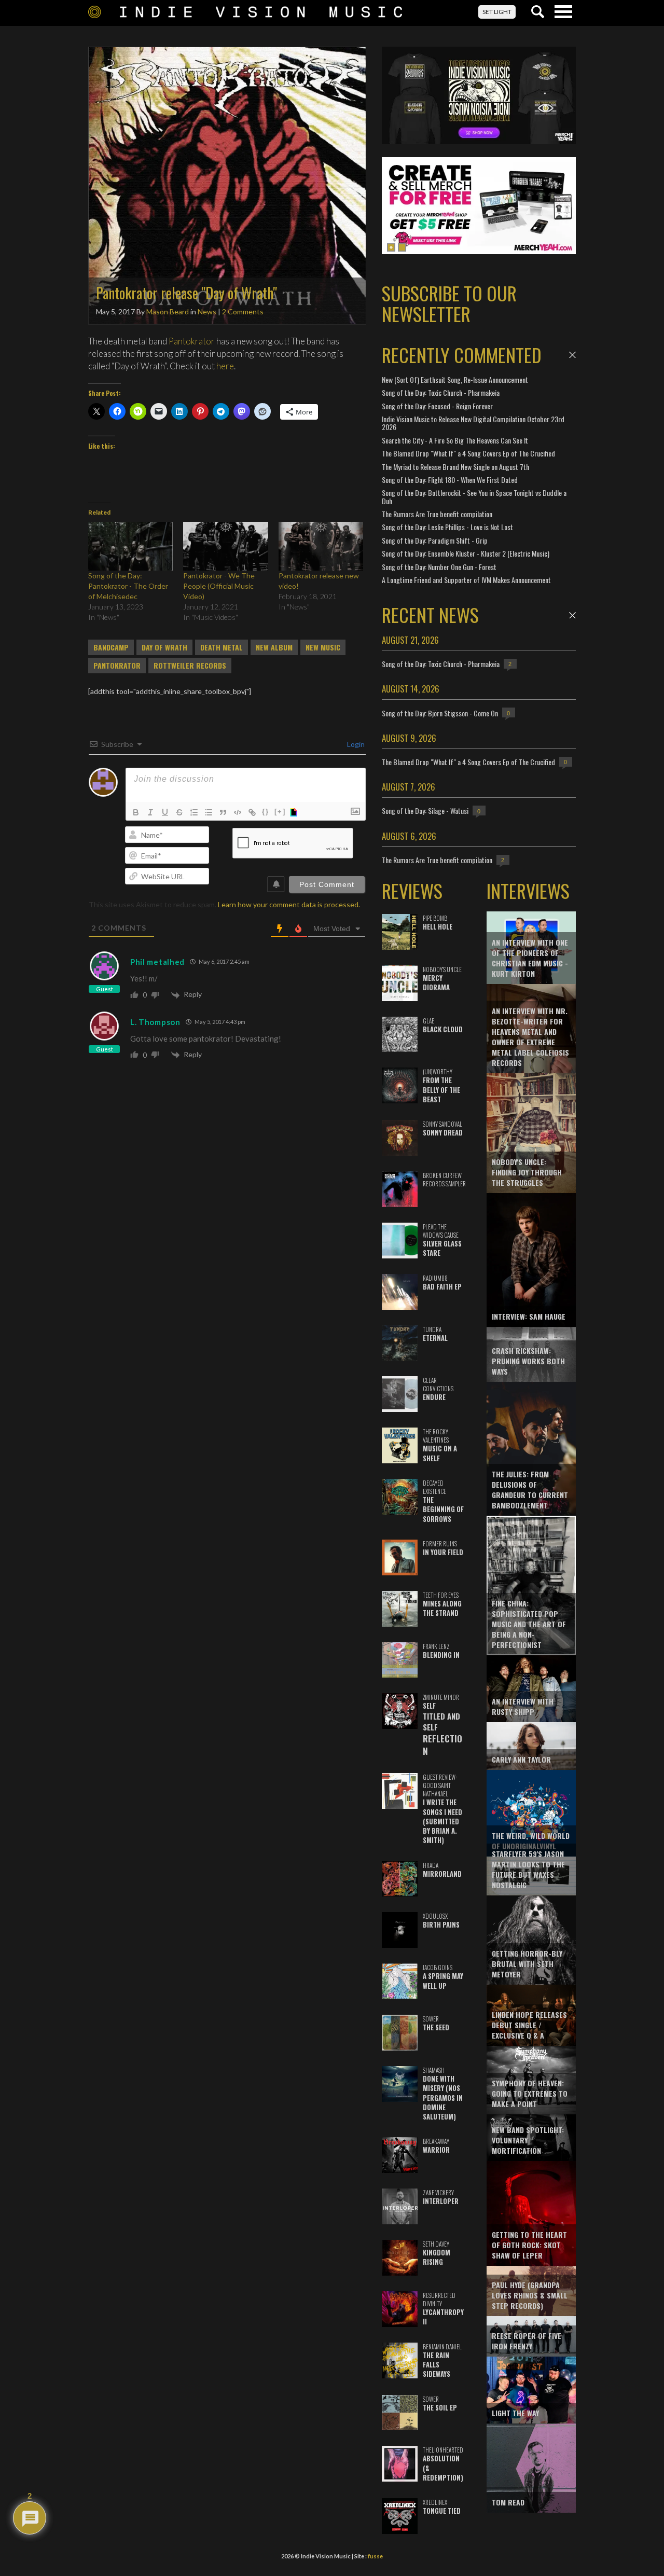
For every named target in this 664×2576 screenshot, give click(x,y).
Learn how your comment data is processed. (289, 904)
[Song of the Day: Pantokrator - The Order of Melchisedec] (130, 546)
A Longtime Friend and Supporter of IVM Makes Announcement (466, 580)
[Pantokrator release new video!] (321, 546)
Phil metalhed (157, 962)
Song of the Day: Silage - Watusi (425, 811)
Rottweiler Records (190, 666)
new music (323, 647)
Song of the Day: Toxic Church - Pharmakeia (441, 392)
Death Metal (222, 647)
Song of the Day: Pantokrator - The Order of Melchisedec (128, 586)
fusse (375, 2556)
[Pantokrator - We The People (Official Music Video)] (225, 546)
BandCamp (111, 647)
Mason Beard (168, 311)
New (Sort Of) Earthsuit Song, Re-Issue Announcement (455, 379)
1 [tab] (391, 247)
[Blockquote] (223, 812)
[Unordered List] (209, 812)
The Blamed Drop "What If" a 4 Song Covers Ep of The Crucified (468, 453)
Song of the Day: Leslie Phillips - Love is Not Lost (447, 527)
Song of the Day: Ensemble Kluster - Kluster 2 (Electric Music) (466, 553)
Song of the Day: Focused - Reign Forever (437, 406)
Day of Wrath (164, 647)
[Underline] (165, 812)
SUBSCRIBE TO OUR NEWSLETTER (449, 303)
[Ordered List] (194, 812)
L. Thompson (155, 1022)
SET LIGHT (497, 12)
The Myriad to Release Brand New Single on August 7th (455, 467)
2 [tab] (402, 247)
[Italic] (150, 812)
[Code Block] (238, 812)
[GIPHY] (295, 812)
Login (355, 744)
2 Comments (243, 311)
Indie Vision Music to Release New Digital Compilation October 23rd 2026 (473, 423)
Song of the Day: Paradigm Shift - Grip (435, 540)
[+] (280, 812)
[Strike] (179, 812)
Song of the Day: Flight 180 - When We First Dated (450, 480)
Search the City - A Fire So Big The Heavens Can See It (455, 440)
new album (274, 647)
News (207, 311)
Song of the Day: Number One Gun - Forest (439, 567)
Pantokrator (192, 341)
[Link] (252, 812)
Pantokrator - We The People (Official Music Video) (219, 586)
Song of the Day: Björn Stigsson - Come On (440, 713)
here (225, 366)
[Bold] (136, 812)
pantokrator (117, 666)
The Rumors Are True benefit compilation (437, 514)
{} (266, 812)
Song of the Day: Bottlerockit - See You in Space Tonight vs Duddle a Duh (474, 496)
